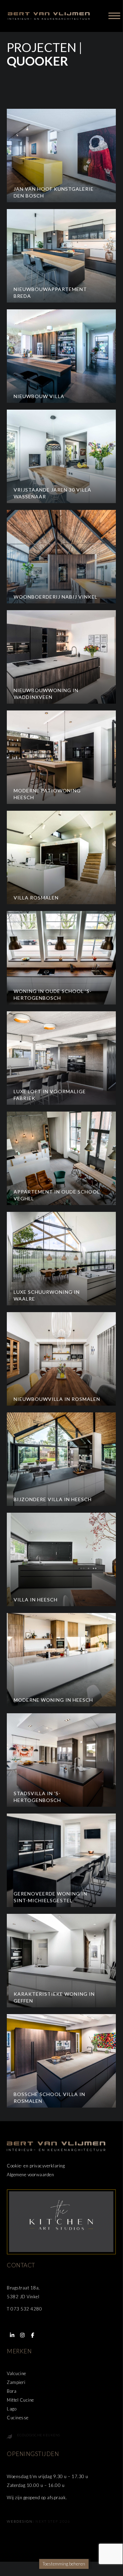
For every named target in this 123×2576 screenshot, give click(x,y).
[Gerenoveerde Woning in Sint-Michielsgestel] (61, 1860)
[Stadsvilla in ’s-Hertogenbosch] (61, 1760)
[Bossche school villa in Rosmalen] (61, 2061)
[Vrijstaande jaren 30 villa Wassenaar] (61, 456)
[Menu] (114, 16)
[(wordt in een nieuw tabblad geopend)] (61, 2221)
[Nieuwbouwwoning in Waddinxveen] (61, 657)
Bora (12, 2391)
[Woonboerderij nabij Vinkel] (61, 557)
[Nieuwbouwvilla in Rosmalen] (61, 1359)
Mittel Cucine (20, 2400)
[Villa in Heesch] (61, 1559)
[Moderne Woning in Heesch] (61, 1660)
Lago (12, 2409)
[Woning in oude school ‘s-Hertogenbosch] (61, 958)
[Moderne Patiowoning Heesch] (61, 757)
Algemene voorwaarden (30, 2175)
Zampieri (16, 2382)
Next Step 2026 (53, 2521)
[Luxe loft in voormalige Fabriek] (61, 1058)
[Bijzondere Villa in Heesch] (61, 1459)
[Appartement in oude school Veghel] (61, 1158)
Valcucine (17, 2373)
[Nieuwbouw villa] (61, 356)
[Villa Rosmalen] (61, 857)
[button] (12, 2335)
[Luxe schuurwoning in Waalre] (61, 1259)
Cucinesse (18, 2418)
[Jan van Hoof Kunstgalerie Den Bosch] (61, 156)
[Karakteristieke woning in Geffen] (61, 1961)
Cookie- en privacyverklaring (36, 2166)
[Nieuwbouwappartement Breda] (61, 256)
